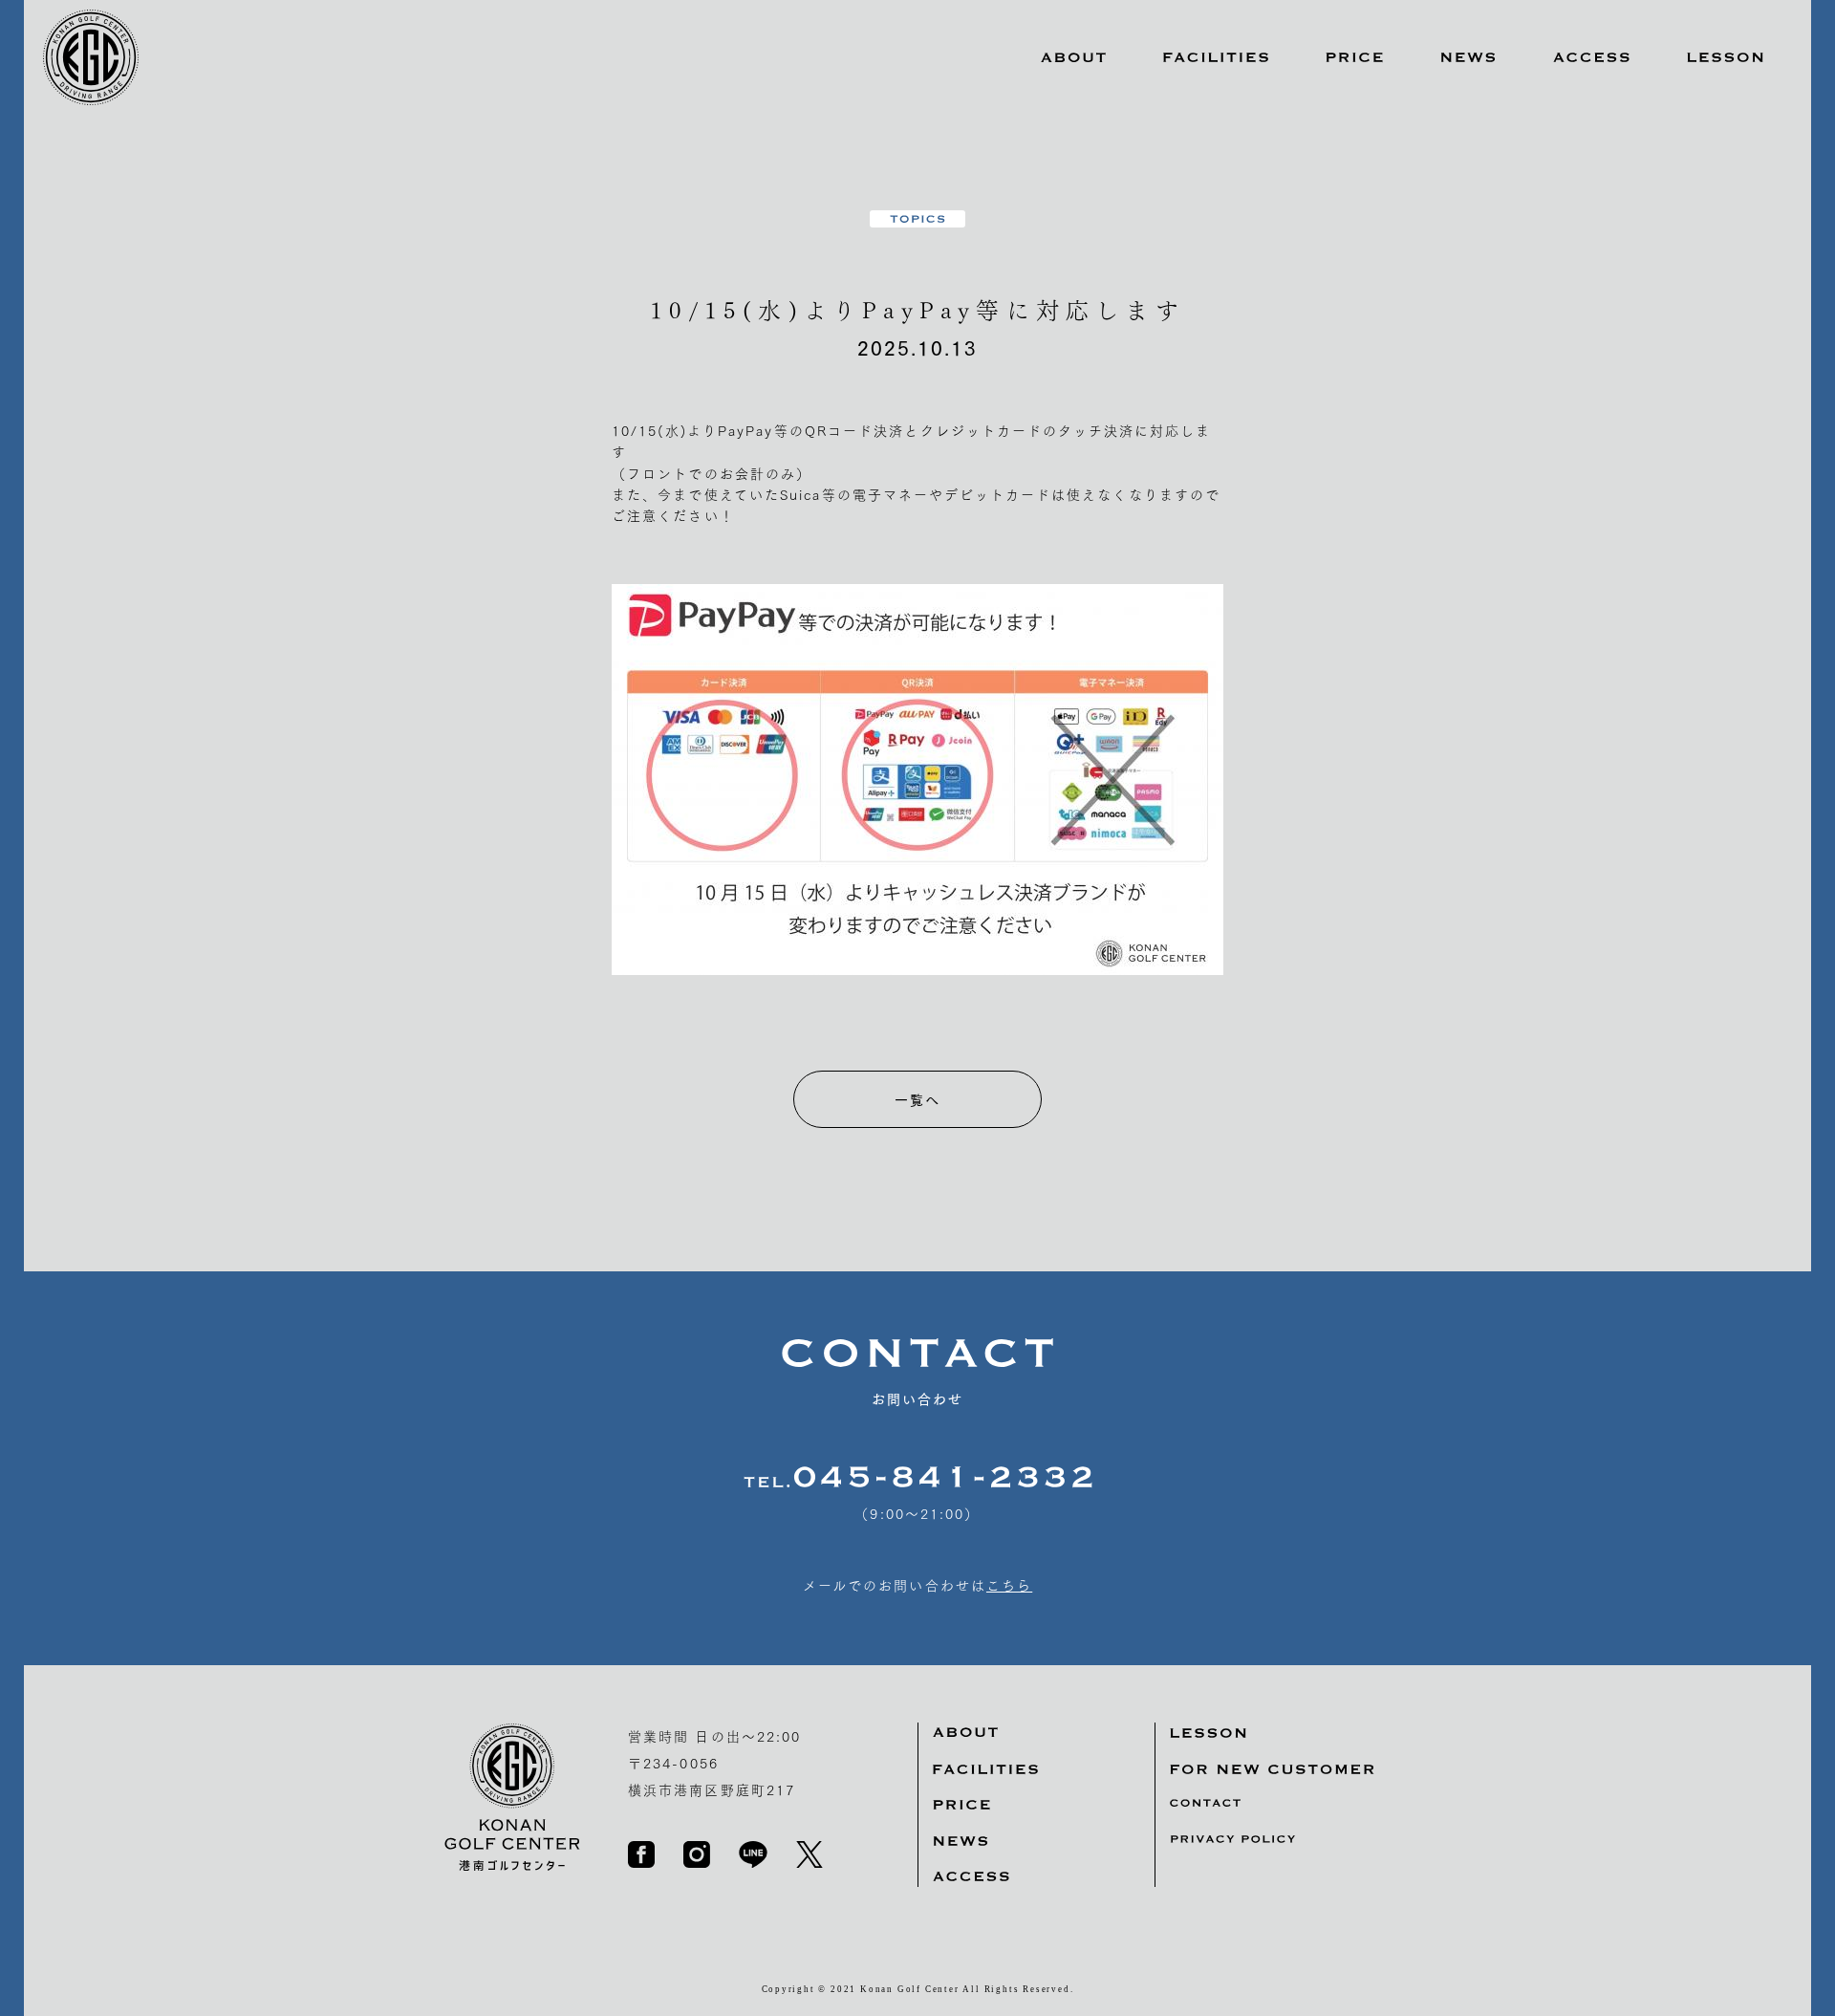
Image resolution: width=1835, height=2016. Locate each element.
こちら (1009, 1585)
